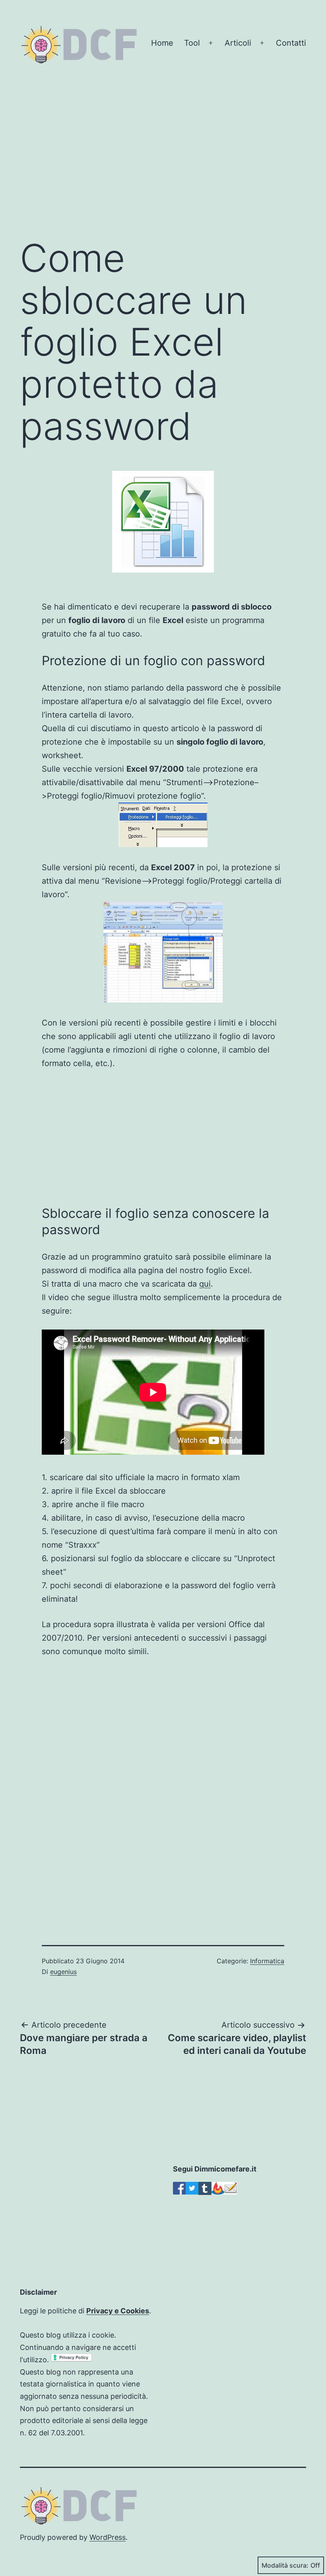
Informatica (267, 1961)
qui (205, 1284)
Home (162, 43)
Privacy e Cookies (118, 2311)
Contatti (291, 43)
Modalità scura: (285, 2565)
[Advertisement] (163, 166)
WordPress (108, 2537)
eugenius (63, 1972)
